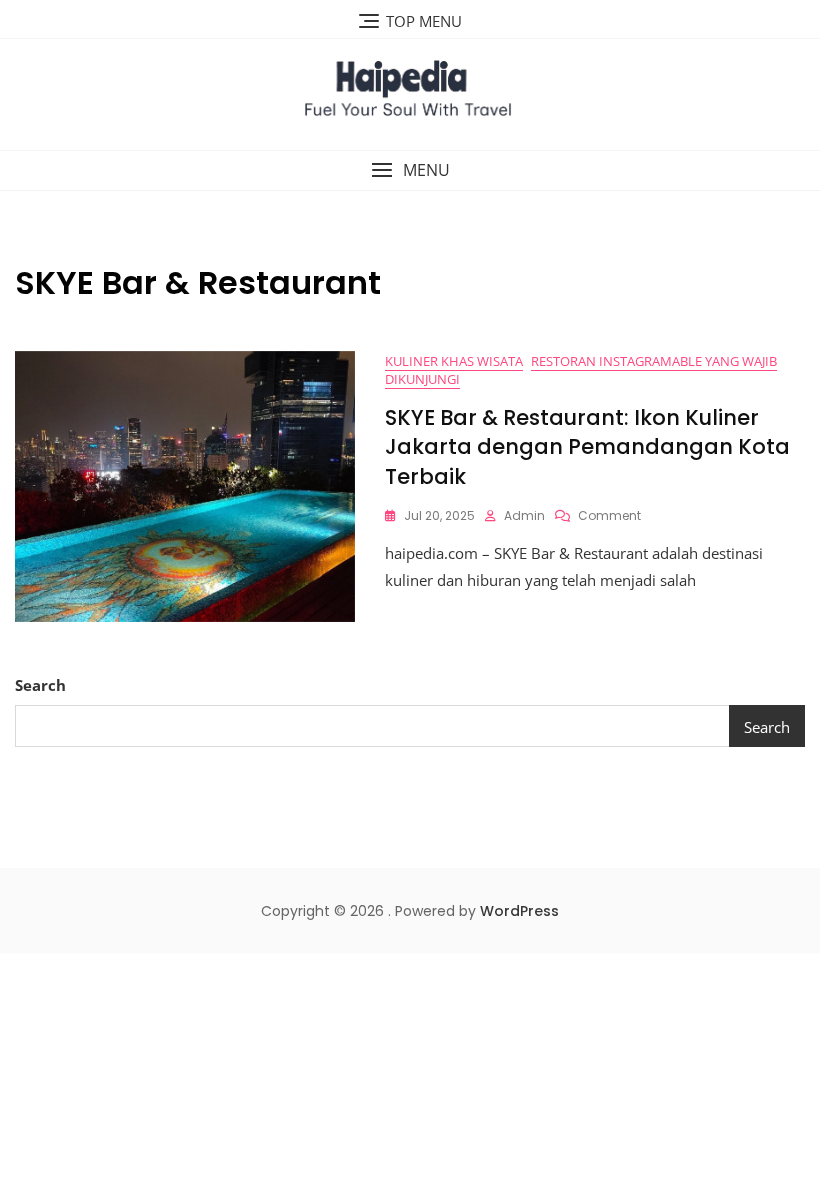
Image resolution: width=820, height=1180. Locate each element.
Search (40, 685)
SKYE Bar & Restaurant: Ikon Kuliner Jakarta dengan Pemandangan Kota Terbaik (587, 447)
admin (524, 515)
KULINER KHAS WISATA (454, 361)
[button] (410, 170)
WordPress (519, 911)
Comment (609, 515)
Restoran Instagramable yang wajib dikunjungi (581, 370)
